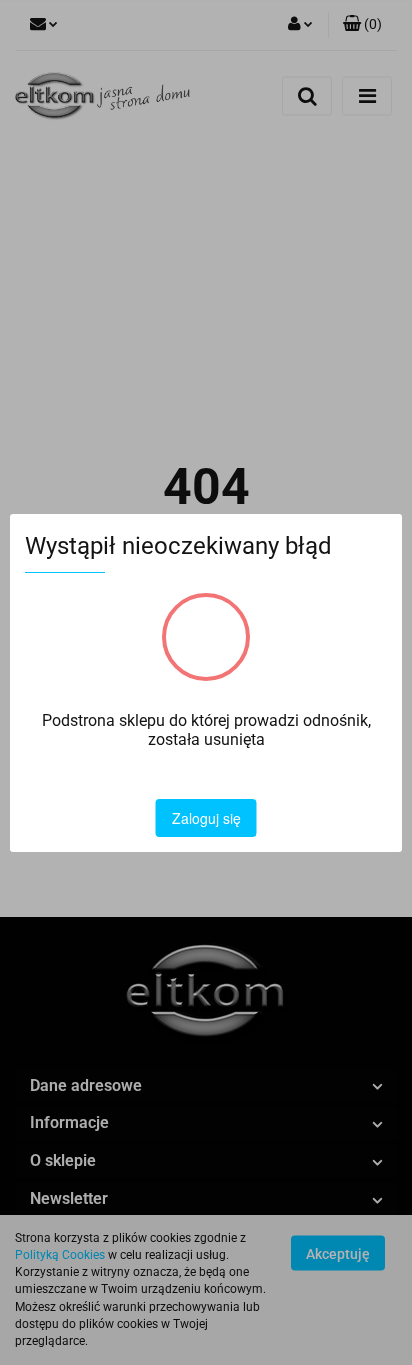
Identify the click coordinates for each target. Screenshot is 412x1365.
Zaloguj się (206, 818)
